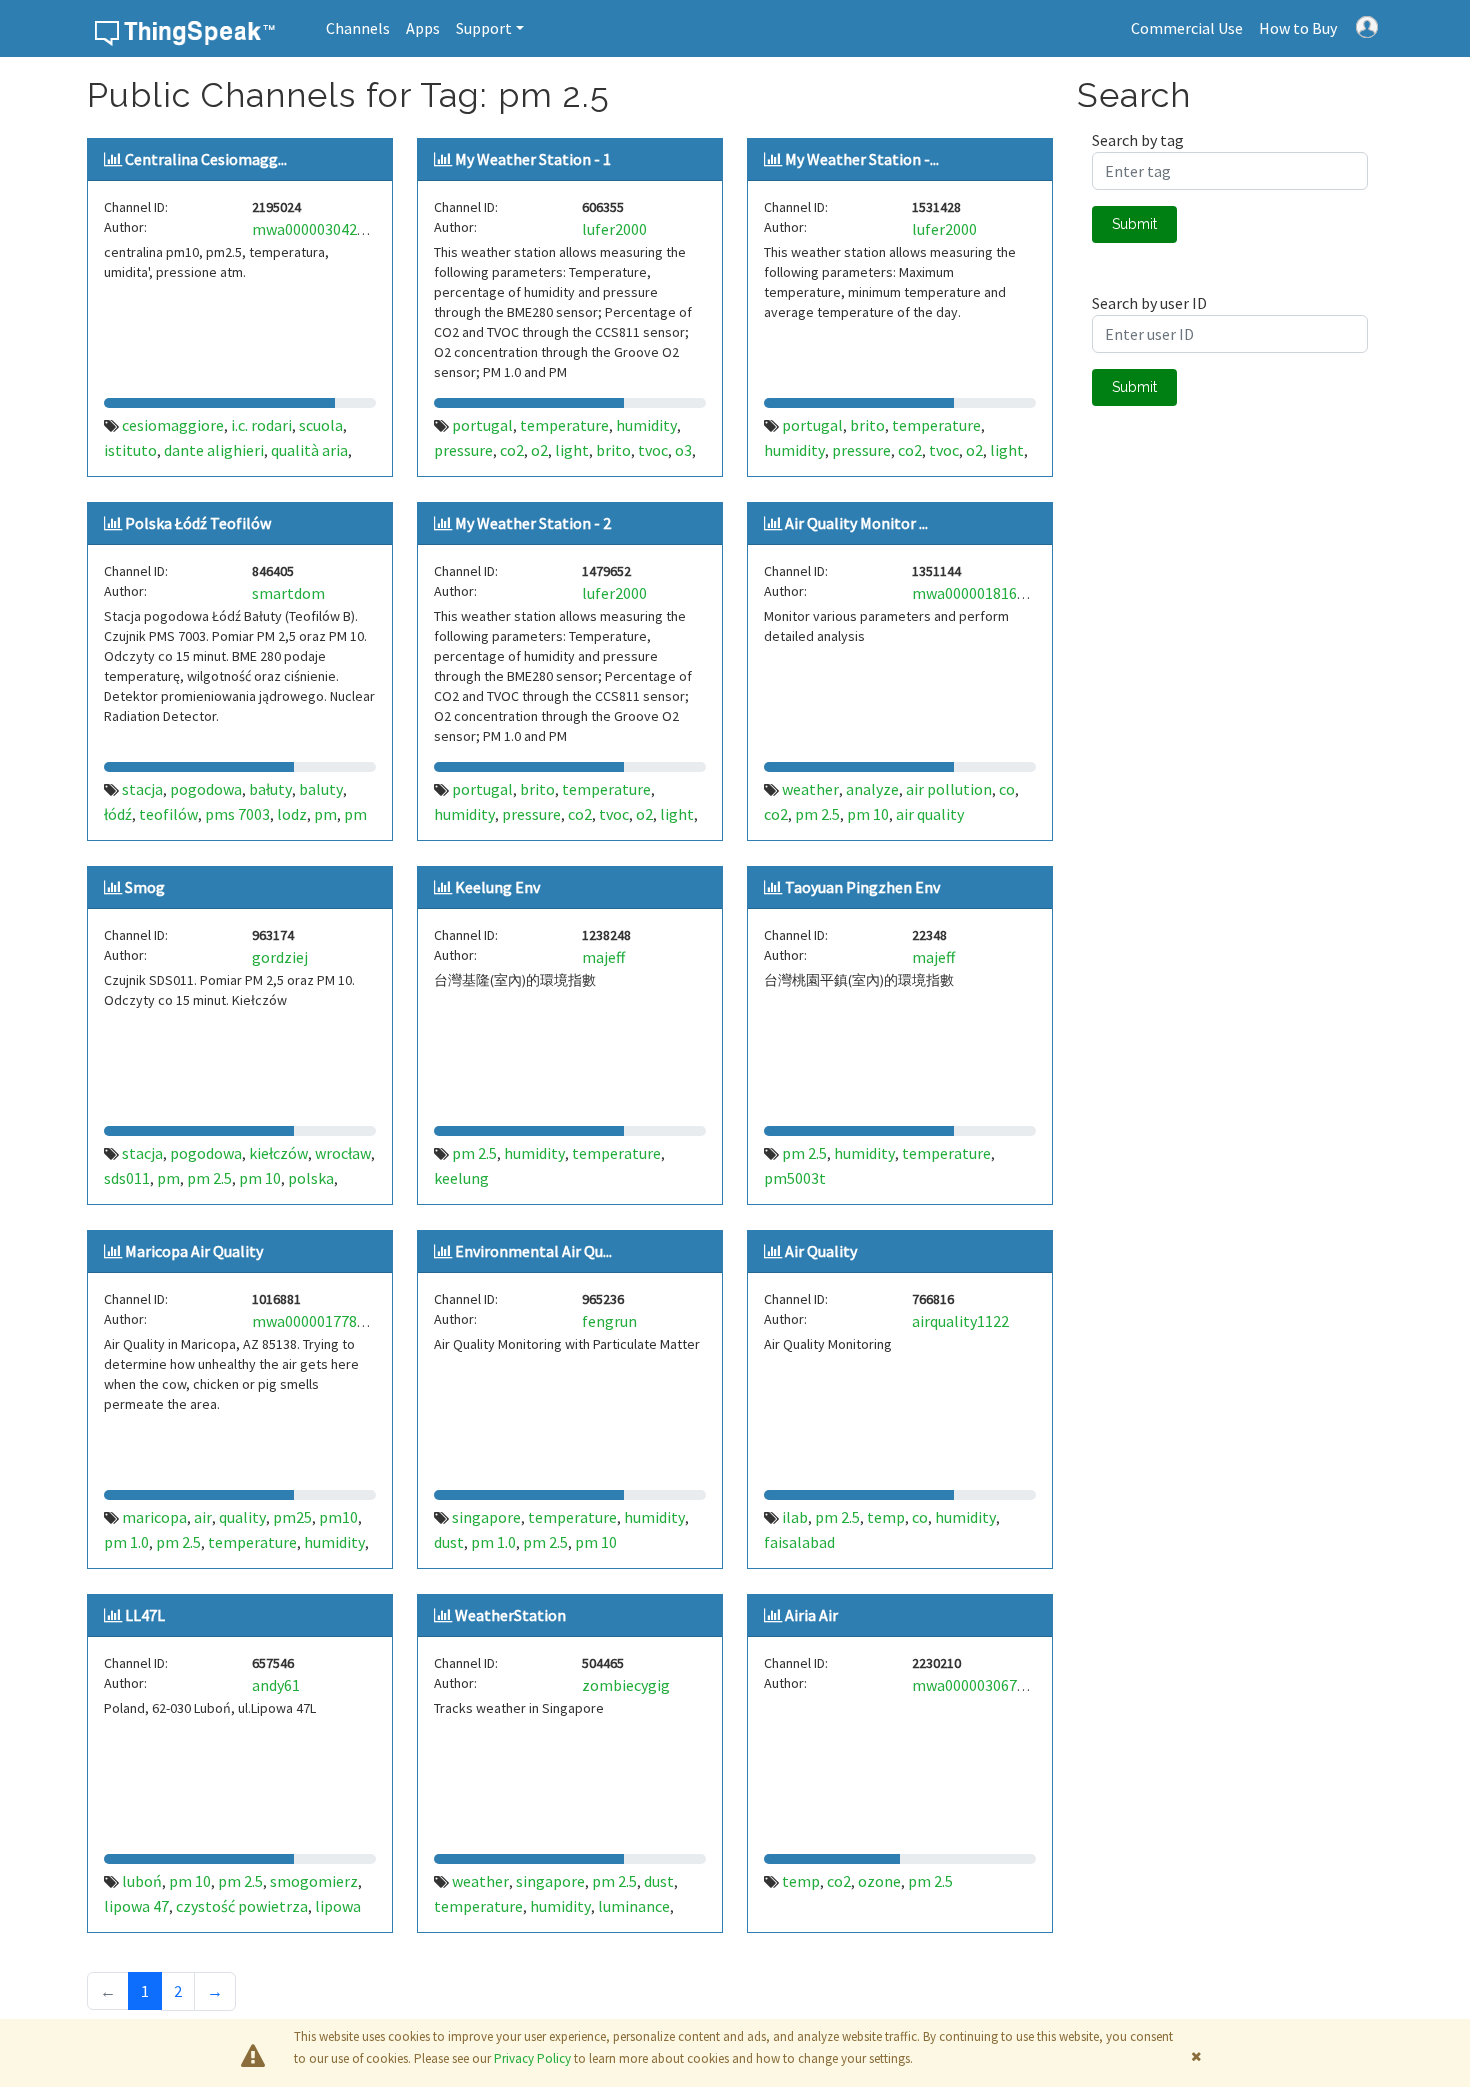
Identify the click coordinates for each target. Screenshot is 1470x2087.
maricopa (154, 1517)
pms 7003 (237, 814)
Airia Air (811, 1615)
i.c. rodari (261, 425)
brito (613, 450)
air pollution (949, 789)
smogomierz (314, 1881)
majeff (603, 957)
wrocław (343, 1153)
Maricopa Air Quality (194, 1251)
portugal (482, 425)
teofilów (168, 814)
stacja (142, 789)
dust (449, 1542)
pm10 (338, 1517)
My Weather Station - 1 (533, 159)
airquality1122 (960, 1321)
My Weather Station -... (862, 159)
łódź (118, 814)
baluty (321, 789)
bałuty (270, 789)
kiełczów (278, 1153)
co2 (512, 450)
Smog (145, 887)
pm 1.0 (126, 1542)
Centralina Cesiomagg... (206, 159)
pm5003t (795, 1178)
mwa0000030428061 (320, 229)
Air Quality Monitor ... (856, 523)
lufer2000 (614, 229)
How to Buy (1298, 28)
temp (886, 1517)
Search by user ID (1149, 303)
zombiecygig (626, 1685)
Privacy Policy (532, 2058)
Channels (358, 28)
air (203, 1517)
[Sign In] (1367, 25)
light (572, 450)
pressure (463, 450)
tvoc (653, 450)
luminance (634, 1906)
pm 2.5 (817, 814)
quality (242, 1517)
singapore (486, 1517)
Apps (423, 28)
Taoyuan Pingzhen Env (862, 887)
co (1007, 789)
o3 (683, 450)
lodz (292, 814)
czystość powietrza (242, 1906)
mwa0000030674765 (980, 1685)
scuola (321, 425)
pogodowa (206, 789)
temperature (564, 425)
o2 (539, 450)
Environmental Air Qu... (533, 1251)
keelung (461, 1178)
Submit (1134, 224)
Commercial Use (1187, 28)
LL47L (145, 1615)
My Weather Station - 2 (533, 523)
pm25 (292, 1517)
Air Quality (821, 1251)
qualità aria (309, 450)
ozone (879, 1881)
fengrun (609, 1321)
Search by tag (1138, 140)
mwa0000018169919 (980, 593)
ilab (795, 1517)
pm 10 (868, 814)
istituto (130, 450)
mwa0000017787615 (320, 1321)
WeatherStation (510, 1615)
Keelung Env (497, 887)
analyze (872, 789)
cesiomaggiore (173, 425)
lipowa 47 (136, 1906)
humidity (646, 425)
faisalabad (799, 1542)
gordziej (280, 957)
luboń (142, 1881)
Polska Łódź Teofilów (198, 523)
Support (484, 28)
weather (810, 789)
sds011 (127, 1178)
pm (325, 814)
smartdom (288, 593)
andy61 (276, 1685)
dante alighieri (214, 450)
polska (311, 1178)
